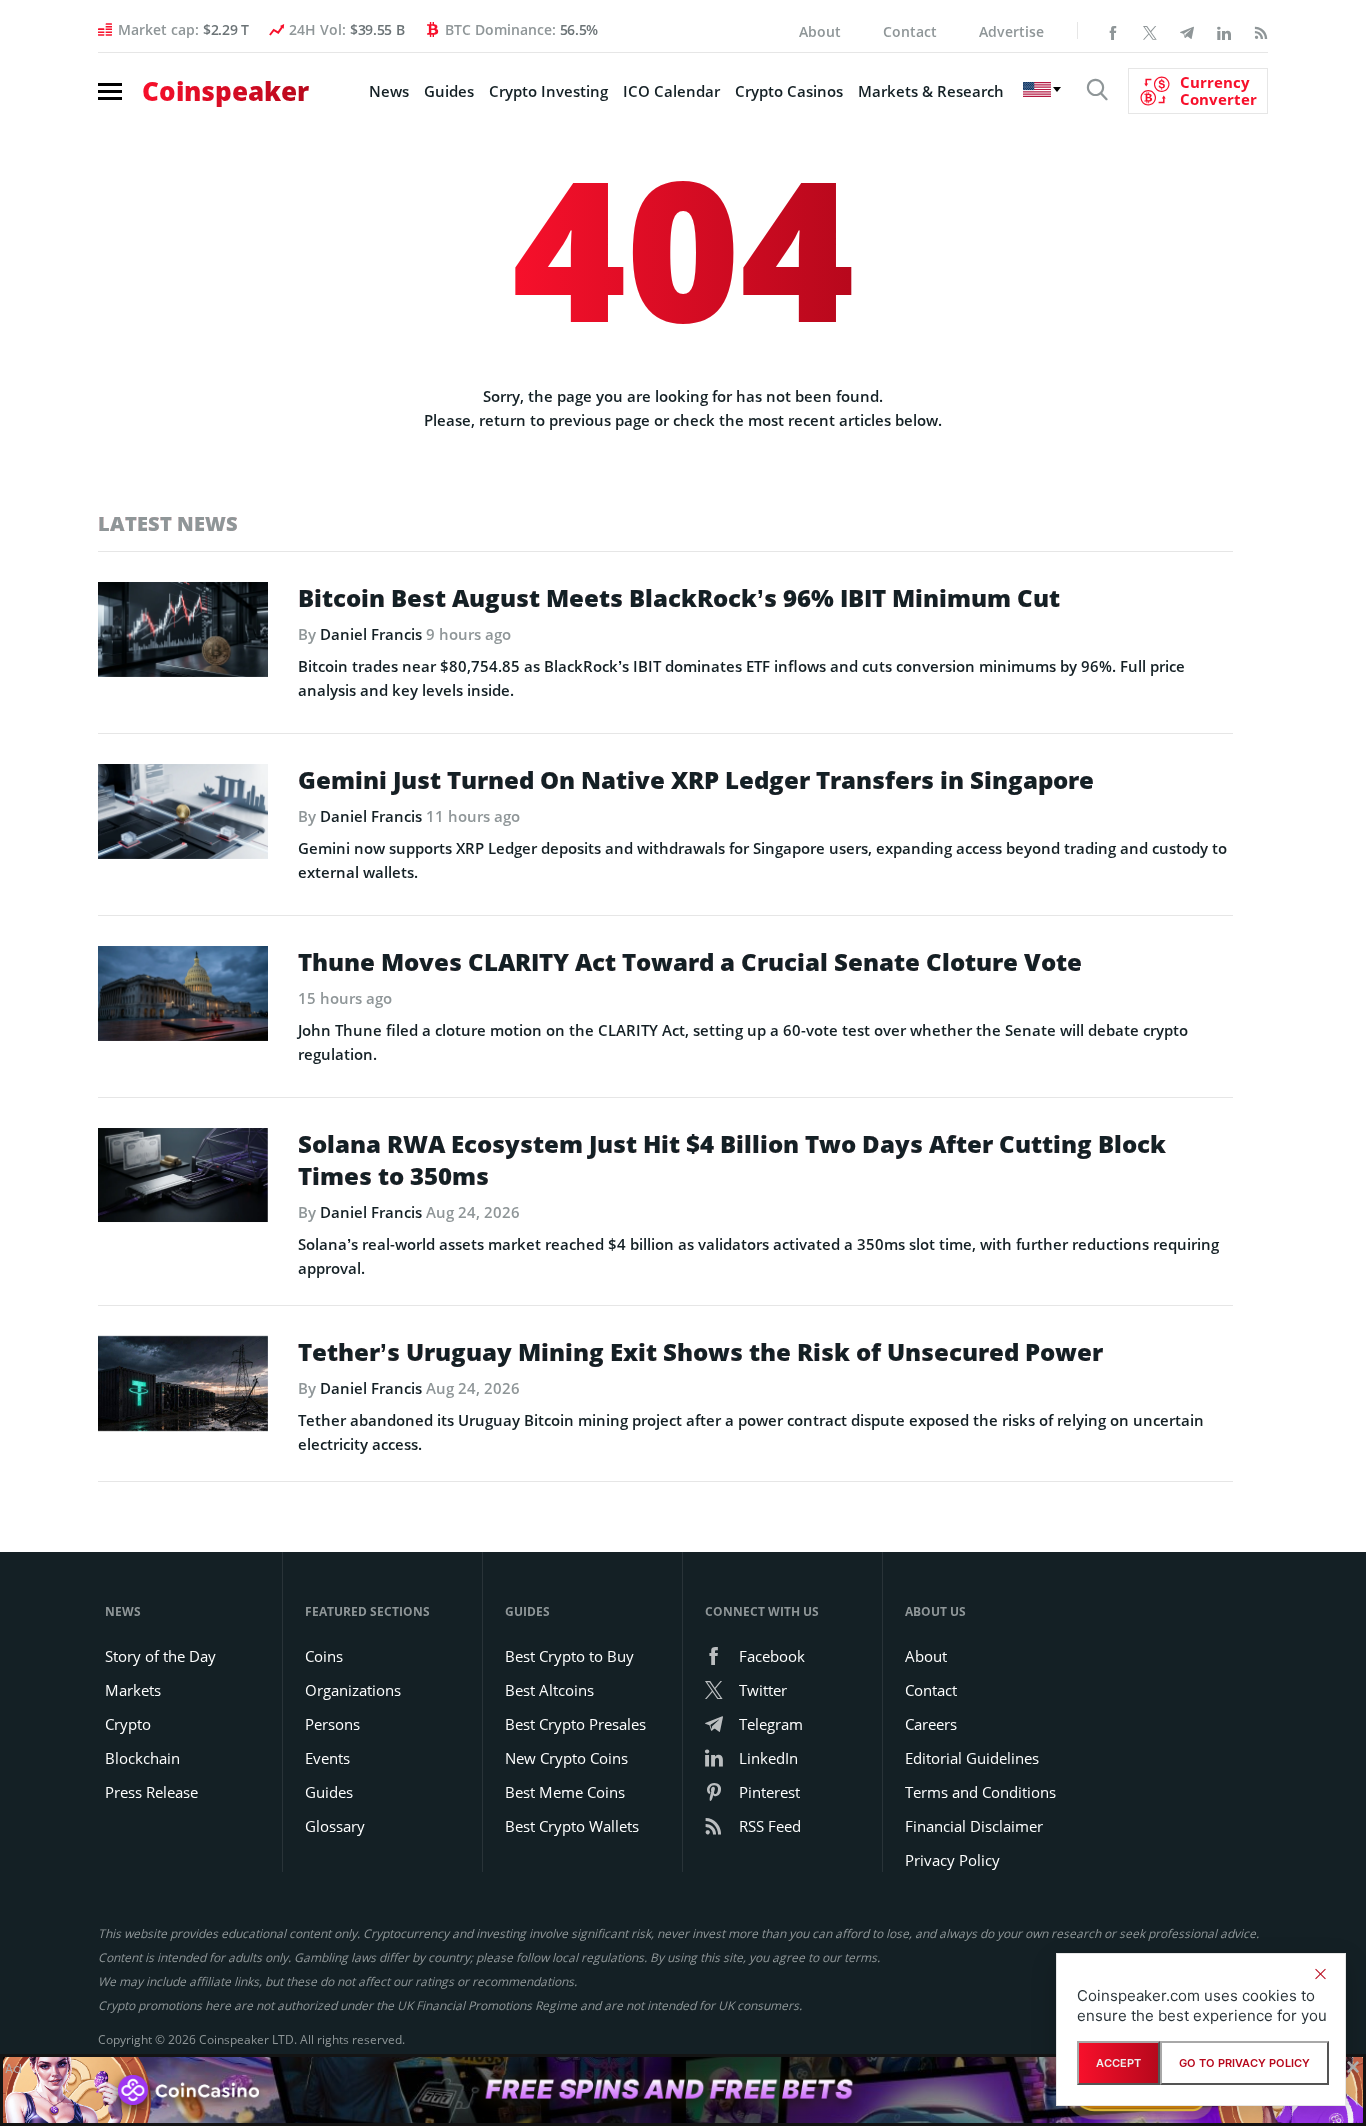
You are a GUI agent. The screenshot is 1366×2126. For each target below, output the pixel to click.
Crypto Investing (548, 91)
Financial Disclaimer (974, 1826)
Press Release (151, 1792)
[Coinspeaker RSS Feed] (1261, 31)
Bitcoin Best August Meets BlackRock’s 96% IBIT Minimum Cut (679, 598)
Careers (931, 1724)
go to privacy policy (1244, 2063)
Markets (133, 1690)
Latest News (168, 523)
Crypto (128, 1724)
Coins (324, 1656)
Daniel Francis (371, 634)
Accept (1118, 2063)
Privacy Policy (952, 1860)
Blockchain (142, 1758)
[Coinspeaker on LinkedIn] (1224, 31)
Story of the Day (160, 1656)
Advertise (1011, 31)
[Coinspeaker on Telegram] (1187, 31)
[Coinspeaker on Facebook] (1113, 31)
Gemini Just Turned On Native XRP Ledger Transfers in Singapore (696, 780)
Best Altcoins (549, 1690)
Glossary (335, 1826)
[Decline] (1320, 1974)
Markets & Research (931, 91)
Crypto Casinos (789, 91)
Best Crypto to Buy (569, 1656)
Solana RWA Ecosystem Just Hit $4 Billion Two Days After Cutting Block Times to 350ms (732, 1160)
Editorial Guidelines (972, 1758)
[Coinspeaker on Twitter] (1150, 31)
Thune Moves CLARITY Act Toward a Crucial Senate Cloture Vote (690, 962)
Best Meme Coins (565, 1792)
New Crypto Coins (566, 1758)
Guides (449, 91)
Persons (332, 1724)
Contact (910, 31)
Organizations (353, 1690)
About (820, 31)
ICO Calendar (671, 91)
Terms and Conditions (980, 1792)
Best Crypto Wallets (572, 1826)
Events (327, 1758)
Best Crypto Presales (575, 1724)
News (389, 91)
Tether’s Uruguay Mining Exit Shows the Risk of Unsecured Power (700, 1352)
